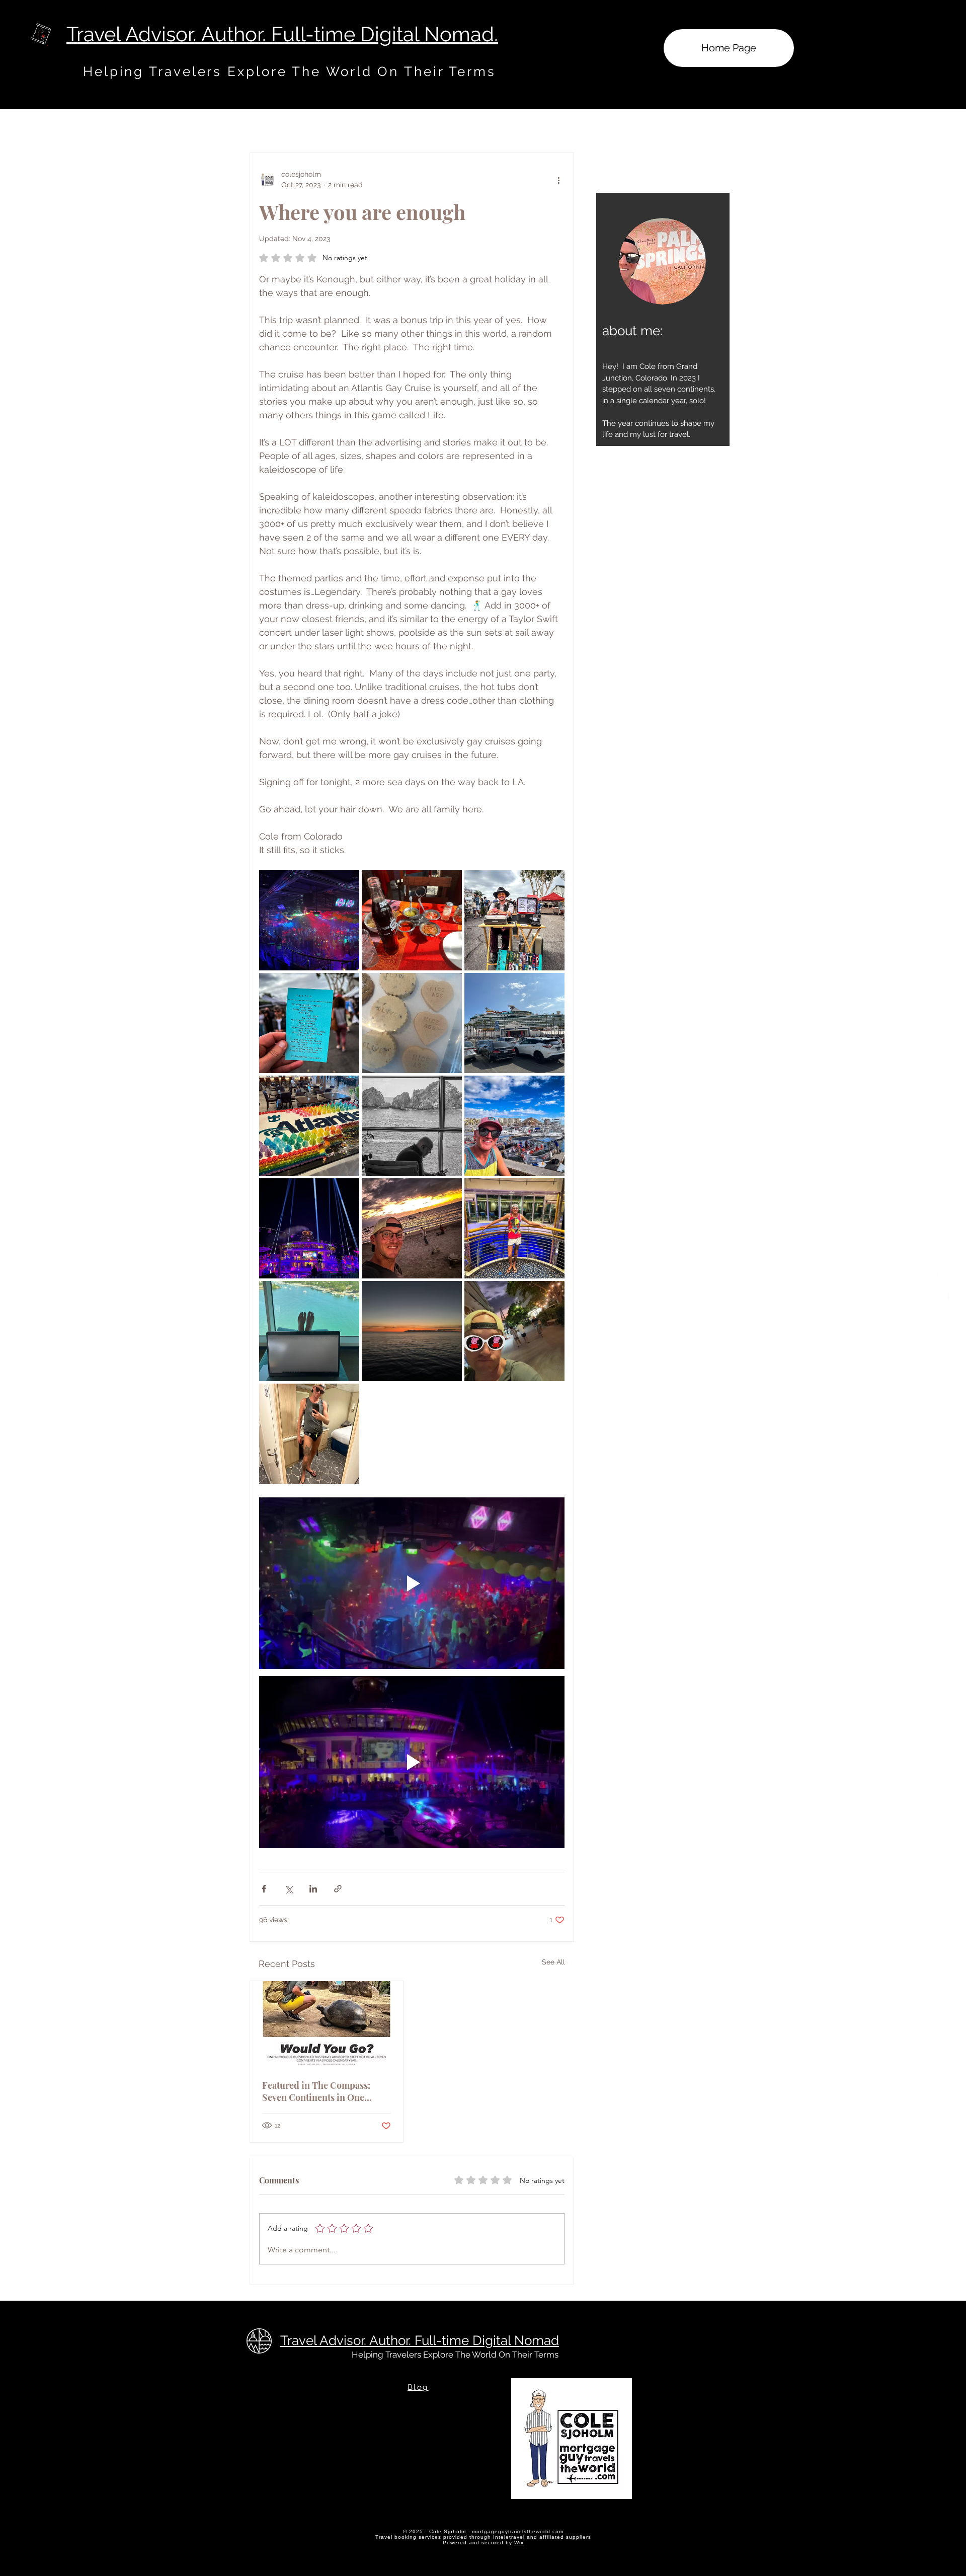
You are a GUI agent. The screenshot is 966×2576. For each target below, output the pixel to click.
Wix (519, 2543)
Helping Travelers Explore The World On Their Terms (455, 2355)
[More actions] (558, 180)
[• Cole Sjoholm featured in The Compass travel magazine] (327, 2024)
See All (553, 1962)
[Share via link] (338, 1889)
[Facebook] (944, 1298)
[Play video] (412, 1583)
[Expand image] (309, 920)
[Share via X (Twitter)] (289, 1889)
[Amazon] (944, 1317)
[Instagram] (944, 1279)
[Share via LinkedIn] (313, 1889)
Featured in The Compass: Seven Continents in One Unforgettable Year (316, 2091)
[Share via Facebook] (264, 1889)
